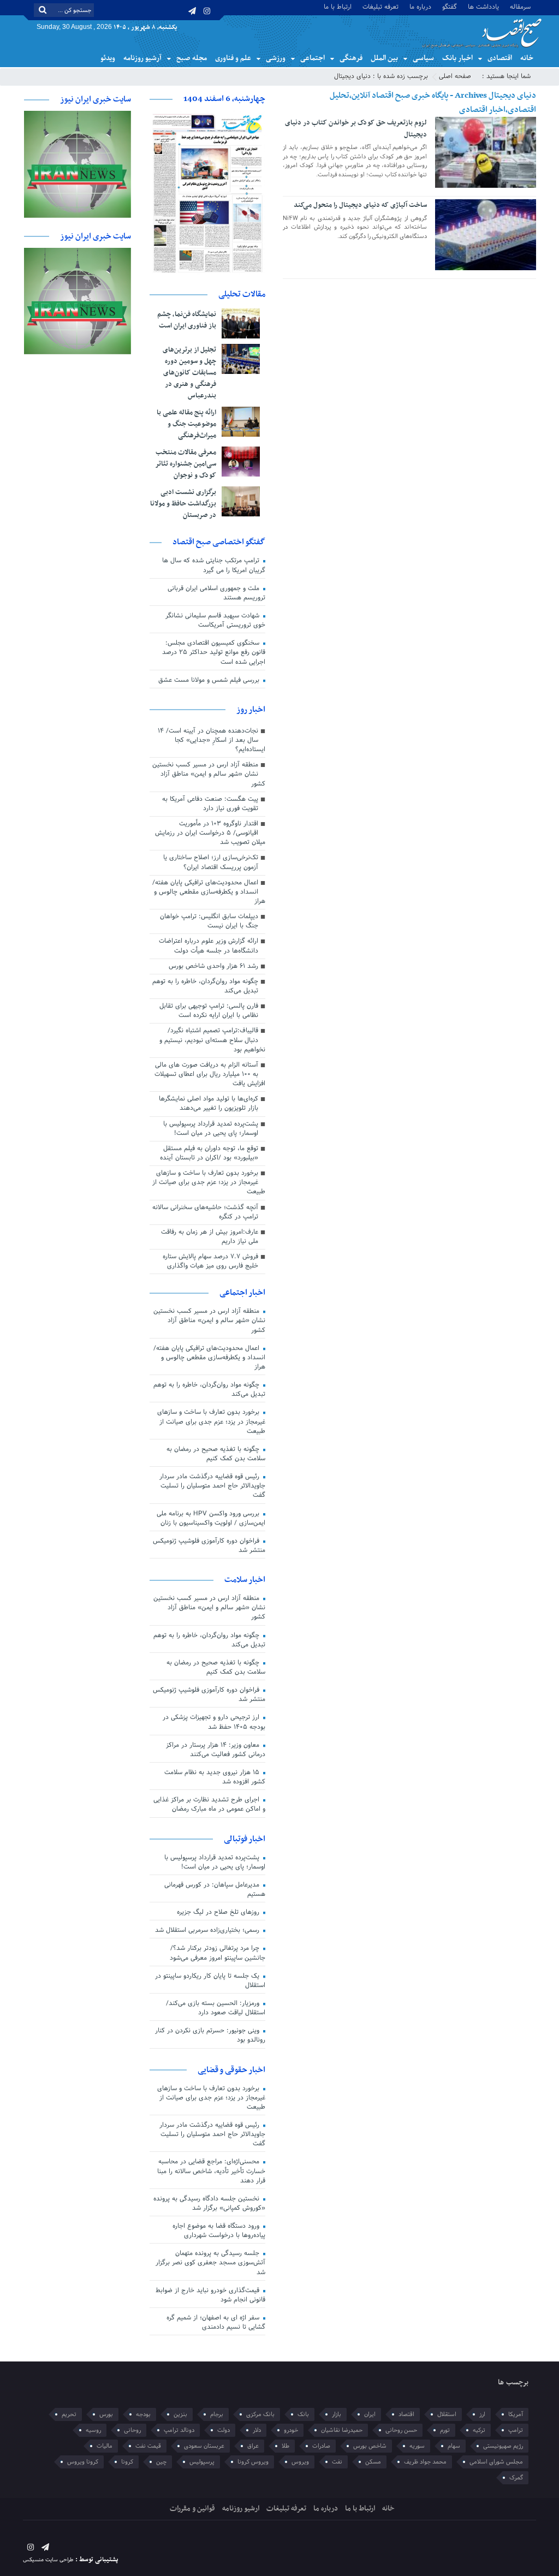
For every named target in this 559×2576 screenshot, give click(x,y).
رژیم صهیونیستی (503, 2446)
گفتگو (450, 6)
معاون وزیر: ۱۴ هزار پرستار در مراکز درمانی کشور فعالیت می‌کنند (216, 1750)
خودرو (291, 2430)
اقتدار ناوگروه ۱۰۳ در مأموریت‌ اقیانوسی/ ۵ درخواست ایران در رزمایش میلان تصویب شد (210, 833)
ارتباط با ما (338, 6)
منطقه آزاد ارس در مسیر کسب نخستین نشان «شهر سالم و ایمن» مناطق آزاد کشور (209, 774)
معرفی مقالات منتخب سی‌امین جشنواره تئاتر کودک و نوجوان (186, 464)
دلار (257, 2430)
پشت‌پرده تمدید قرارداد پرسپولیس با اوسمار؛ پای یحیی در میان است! (211, 1129)
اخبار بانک (457, 58)
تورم (445, 2430)
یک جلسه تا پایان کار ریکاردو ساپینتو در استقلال (210, 1981)
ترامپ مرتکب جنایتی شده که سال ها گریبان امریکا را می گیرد (214, 565)
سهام (454, 2446)
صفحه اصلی (455, 76)
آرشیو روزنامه (142, 58)
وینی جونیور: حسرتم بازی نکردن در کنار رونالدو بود (210, 2035)
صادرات (321, 2446)
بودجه (143, 2414)
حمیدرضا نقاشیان (342, 2430)
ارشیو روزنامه (241, 2509)
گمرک (516, 2478)
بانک (303, 2414)
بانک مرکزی (260, 2414)
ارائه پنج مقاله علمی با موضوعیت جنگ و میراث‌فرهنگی (186, 424)
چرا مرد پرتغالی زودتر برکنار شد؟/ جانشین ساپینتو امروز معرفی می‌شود (218, 1953)
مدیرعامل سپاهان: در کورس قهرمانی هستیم (215, 1890)
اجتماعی (313, 58)
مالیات (105, 2446)
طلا (286, 2446)
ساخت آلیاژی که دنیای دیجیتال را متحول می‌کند (360, 205)
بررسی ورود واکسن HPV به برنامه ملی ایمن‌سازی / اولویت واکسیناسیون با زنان (211, 1518)
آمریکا (516, 2414)
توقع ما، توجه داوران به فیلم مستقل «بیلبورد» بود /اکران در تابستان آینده (209, 1153)
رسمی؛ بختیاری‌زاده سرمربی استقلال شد (208, 1930)
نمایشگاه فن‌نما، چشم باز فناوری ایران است (187, 320)
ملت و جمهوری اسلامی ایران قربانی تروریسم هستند (216, 593)
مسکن (373, 2462)
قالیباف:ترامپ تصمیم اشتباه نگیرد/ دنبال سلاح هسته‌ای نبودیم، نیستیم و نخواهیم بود (212, 1040)
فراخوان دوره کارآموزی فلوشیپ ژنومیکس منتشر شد (209, 1546)
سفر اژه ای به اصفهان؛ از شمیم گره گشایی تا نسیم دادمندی (216, 2322)
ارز (482, 2414)
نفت (337, 2462)
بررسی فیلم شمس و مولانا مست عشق (210, 680)
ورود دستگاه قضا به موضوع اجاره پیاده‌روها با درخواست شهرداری (219, 2231)
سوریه (417, 2446)
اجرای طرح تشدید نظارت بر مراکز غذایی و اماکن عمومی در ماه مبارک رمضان (209, 1804)
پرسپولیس (202, 2462)
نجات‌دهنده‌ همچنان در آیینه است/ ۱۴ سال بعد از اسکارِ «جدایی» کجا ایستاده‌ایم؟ (212, 740)
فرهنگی (351, 58)
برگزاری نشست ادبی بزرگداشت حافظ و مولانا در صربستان (183, 504)
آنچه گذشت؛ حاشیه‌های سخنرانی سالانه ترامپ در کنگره (205, 1212)
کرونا (127, 2462)
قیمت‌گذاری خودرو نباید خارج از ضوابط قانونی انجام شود (210, 2295)
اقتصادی (500, 58)
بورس (106, 2414)
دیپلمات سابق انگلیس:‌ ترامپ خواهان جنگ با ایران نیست (209, 921)
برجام (217, 2414)
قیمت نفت (148, 2446)
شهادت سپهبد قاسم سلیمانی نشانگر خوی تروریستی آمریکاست (215, 620)
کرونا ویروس (83, 2462)
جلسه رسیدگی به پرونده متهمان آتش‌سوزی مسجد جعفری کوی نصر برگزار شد (210, 2263)
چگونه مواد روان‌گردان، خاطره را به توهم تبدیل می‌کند (205, 986)
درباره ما (420, 6)
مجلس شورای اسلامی (496, 2462)
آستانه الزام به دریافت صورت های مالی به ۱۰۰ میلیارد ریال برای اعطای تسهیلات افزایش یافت (210, 1074)
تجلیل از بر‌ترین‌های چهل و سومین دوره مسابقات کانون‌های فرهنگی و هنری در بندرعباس (189, 373)
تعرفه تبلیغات (380, 6)
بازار (337, 2414)
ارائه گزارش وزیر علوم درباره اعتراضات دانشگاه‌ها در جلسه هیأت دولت (209, 946)
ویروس (300, 2462)
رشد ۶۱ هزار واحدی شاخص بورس (213, 966)
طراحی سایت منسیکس (48, 2560)
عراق (253, 2446)
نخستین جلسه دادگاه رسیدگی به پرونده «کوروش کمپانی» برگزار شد (209, 2203)
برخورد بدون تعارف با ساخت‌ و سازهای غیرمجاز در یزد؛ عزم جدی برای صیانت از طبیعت (209, 1182)
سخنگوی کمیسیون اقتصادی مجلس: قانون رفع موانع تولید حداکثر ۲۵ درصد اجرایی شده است (214, 652)
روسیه (93, 2430)
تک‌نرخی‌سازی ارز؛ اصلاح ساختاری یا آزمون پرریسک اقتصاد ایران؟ (211, 862)
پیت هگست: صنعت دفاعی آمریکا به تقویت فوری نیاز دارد (210, 804)
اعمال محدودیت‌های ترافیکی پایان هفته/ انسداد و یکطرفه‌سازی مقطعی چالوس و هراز (209, 892)
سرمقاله (520, 6)
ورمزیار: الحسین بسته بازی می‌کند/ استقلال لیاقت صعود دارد (216, 2008)
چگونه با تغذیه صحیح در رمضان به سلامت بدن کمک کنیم (216, 1454)
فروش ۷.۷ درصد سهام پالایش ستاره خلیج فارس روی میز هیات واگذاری (210, 1261)
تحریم (69, 2414)
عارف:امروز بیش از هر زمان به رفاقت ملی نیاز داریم (210, 1237)
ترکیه (479, 2430)
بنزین (180, 2414)
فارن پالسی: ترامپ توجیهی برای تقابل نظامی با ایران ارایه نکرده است (209, 1011)
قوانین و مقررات (192, 2509)
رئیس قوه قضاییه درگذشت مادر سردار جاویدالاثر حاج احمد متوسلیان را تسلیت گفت (212, 1486)
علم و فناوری (233, 58)
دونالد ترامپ (179, 2430)
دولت (224, 2430)
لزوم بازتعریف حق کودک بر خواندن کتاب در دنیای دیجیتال (356, 129)
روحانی (132, 2430)
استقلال (447, 2414)
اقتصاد (406, 2414)
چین (161, 2462)
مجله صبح (192, 58)
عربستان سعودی (204, 2446)
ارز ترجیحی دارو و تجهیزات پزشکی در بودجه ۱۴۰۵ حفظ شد (214, 1722)
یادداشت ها (483, 6)
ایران (370, 2414)
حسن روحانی (401, 2430)
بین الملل (384, 58)
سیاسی (423, 58)
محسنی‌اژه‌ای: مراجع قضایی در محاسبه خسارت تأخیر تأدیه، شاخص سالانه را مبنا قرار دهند (211, 2171)
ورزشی (276, 58)
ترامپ (516, 2430)
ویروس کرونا (253, 2462)
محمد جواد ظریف (425, 2462)
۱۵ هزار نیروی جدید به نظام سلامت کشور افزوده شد (215, 1777)
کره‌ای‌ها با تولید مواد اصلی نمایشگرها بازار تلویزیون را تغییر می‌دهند (209, 1103)
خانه (527, 58)
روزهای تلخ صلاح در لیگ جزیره (219, 1912)
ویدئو (108, 58)
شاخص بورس (370, 2446)
